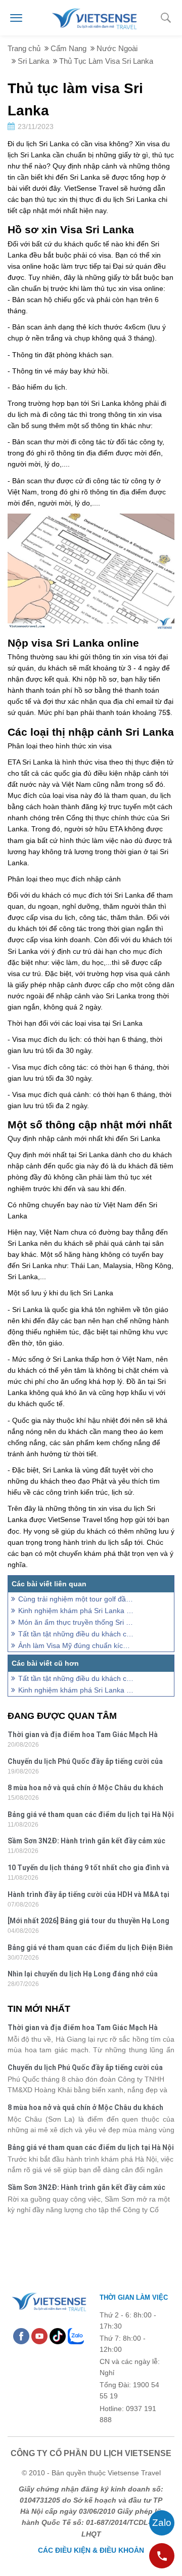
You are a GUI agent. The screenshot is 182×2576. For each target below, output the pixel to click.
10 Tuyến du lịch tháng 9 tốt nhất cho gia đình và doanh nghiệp (88, 1869)
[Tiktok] (58, 2336)
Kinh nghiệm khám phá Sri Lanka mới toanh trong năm (76, 1611)
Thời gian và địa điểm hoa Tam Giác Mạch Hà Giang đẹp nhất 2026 (83, 1736)
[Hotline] (162, 2556)
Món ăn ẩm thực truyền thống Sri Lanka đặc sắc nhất (76, 1622)
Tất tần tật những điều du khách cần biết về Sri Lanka (76, 1634)
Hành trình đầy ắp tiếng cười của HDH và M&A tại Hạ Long (88, 1896)
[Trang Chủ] (94, 17)
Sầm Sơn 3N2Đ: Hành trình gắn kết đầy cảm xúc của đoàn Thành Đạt (86, 1842)
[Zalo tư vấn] (162, 2523)
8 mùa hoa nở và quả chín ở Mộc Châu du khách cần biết (85, 1789)
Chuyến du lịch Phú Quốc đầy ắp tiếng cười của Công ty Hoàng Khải (85, 1763)
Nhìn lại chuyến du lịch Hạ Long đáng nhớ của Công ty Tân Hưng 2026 (83, 1975)
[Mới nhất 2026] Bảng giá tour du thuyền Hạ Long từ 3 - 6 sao (88, 1922)
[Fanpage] (21, 2336)
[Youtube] (39, 2336)
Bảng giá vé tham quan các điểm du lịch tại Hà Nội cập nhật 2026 (91, 1816)
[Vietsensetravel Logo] (49, 2300)
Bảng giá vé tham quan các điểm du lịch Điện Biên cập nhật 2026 (90, 1949)
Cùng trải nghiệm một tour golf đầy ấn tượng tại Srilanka (76, 1599)
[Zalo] (76, 2336)
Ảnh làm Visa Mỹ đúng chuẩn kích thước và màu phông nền (76, 1645)
